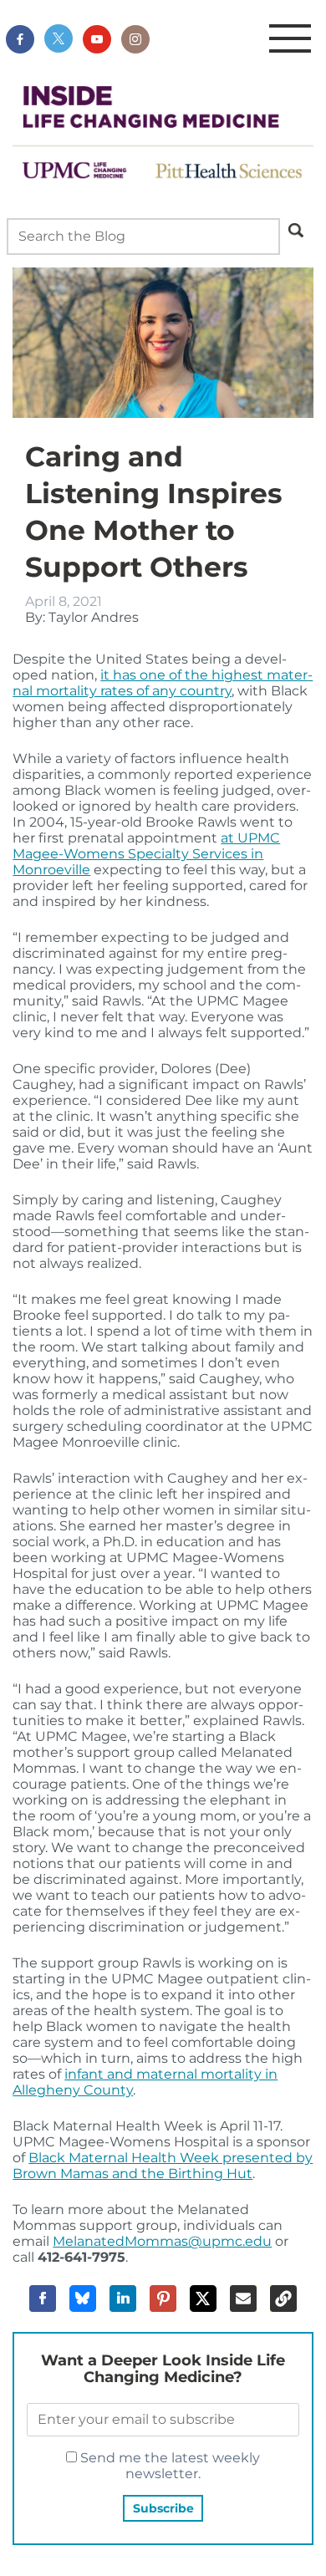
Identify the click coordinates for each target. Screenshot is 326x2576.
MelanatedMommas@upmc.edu (162, 2241)
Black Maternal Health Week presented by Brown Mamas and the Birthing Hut (163, 2166)
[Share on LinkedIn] (123, 2299)
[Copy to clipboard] (283, 2299)
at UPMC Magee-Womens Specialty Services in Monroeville (146, 854)
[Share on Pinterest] (163, 2299)
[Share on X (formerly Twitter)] (203, 2299)
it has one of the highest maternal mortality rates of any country (163, 683)
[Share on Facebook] (43, 2299)
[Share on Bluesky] (83, 2299)
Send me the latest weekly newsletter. (168, 2466)
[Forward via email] (243, 2299)
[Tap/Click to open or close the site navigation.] (290, 39)
